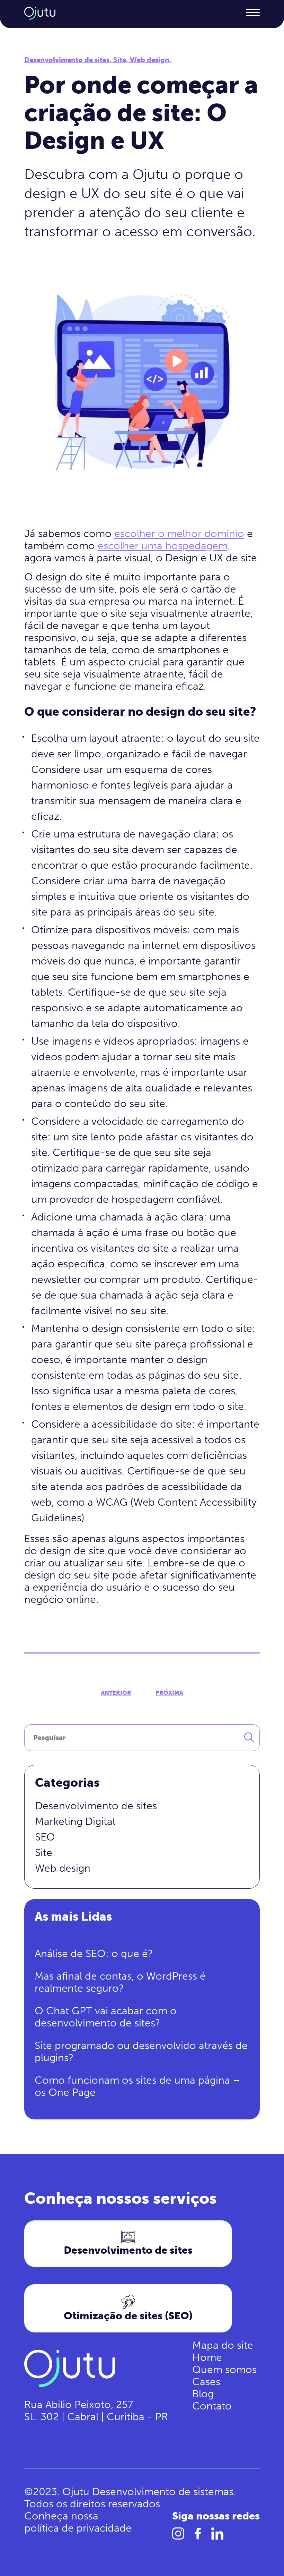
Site (44, 1853)
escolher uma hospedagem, (164, 546)
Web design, (151, 60)
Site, (122, 60)
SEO (45, 1837)
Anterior (116, 1693)
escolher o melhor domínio (179, 534)
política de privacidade (78, 2528)
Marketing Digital (75, 1821)
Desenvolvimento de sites (96, 1806)
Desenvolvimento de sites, (69, 60)
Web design (63, 1868)
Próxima (169, 1693)
